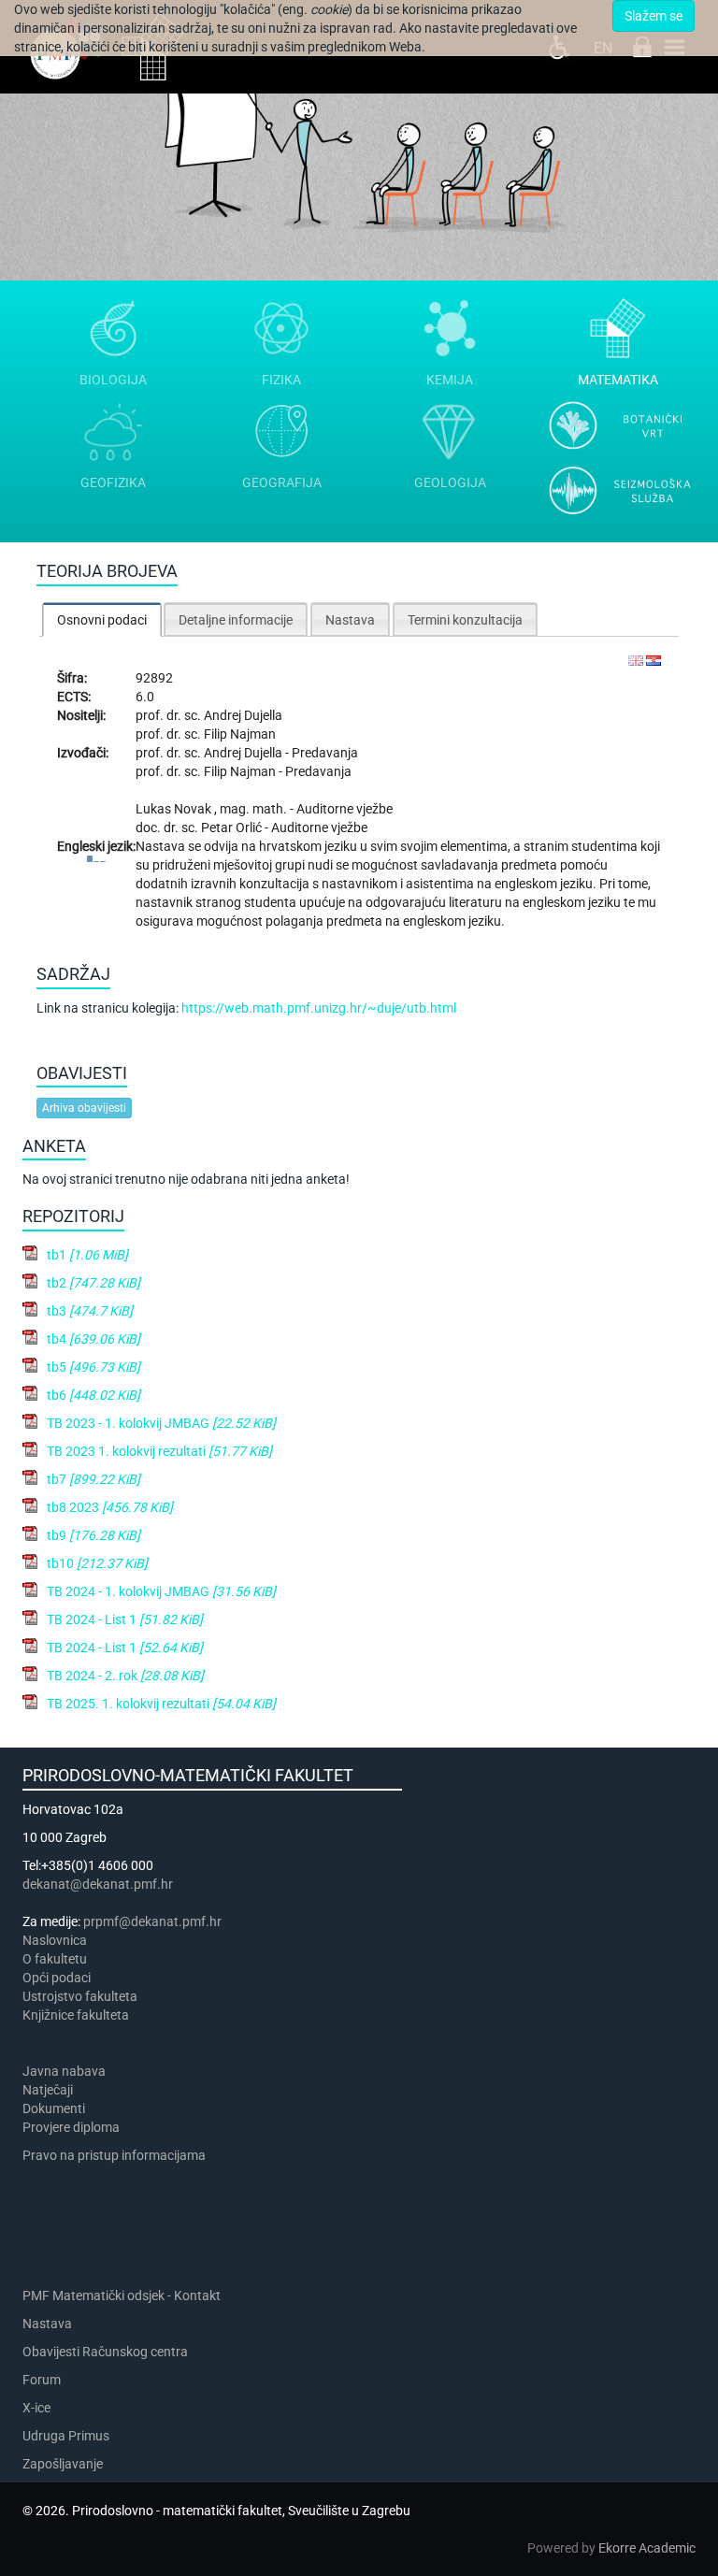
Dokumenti (54, 2108)
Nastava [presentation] (350, 620)
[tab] (102, 619)
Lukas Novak (175, 809)
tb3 (90, 1311)
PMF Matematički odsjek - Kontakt (122, 2295)
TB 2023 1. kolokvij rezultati (159, 1451)
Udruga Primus (66, 2436)
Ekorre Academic (647, 2548)
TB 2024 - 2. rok (125, 1676)
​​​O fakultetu (55, 1959)
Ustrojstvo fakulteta (80, 1996)
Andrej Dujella (243, 715)
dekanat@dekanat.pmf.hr (98, 1884)
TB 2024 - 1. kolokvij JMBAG (161, 1591)
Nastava (47, 2324)
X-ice (36, 2408)
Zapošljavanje (63, 2464)
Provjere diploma (71, 2127)
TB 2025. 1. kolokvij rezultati (161, 1704)
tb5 (93, 1367)
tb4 (93, 1339)
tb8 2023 (110, 1507)
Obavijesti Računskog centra (105, 2352)
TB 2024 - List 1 (125, 1619)
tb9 (93, 1535)
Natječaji (48, 2090)
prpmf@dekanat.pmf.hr (152, 1921)
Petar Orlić (233, 827)
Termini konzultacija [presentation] (465, 620)
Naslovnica (55, 1940)
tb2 (93, 1283)
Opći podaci (57, 1978)
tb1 (87, 1255)
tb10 (97, 1563)
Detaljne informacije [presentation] (236, 620)
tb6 (93, 1395)
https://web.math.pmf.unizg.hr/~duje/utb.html (319, 1008)
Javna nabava (64, 2071)
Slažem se (653, 16)
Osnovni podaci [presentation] (102, 620)
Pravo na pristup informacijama (117, 2155)
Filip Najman (240, 734)
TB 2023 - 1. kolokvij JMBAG (161, 1423)
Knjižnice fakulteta (76, 2015)
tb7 (93, 1479)
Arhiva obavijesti (84, 1108)
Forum (42, 2380)
